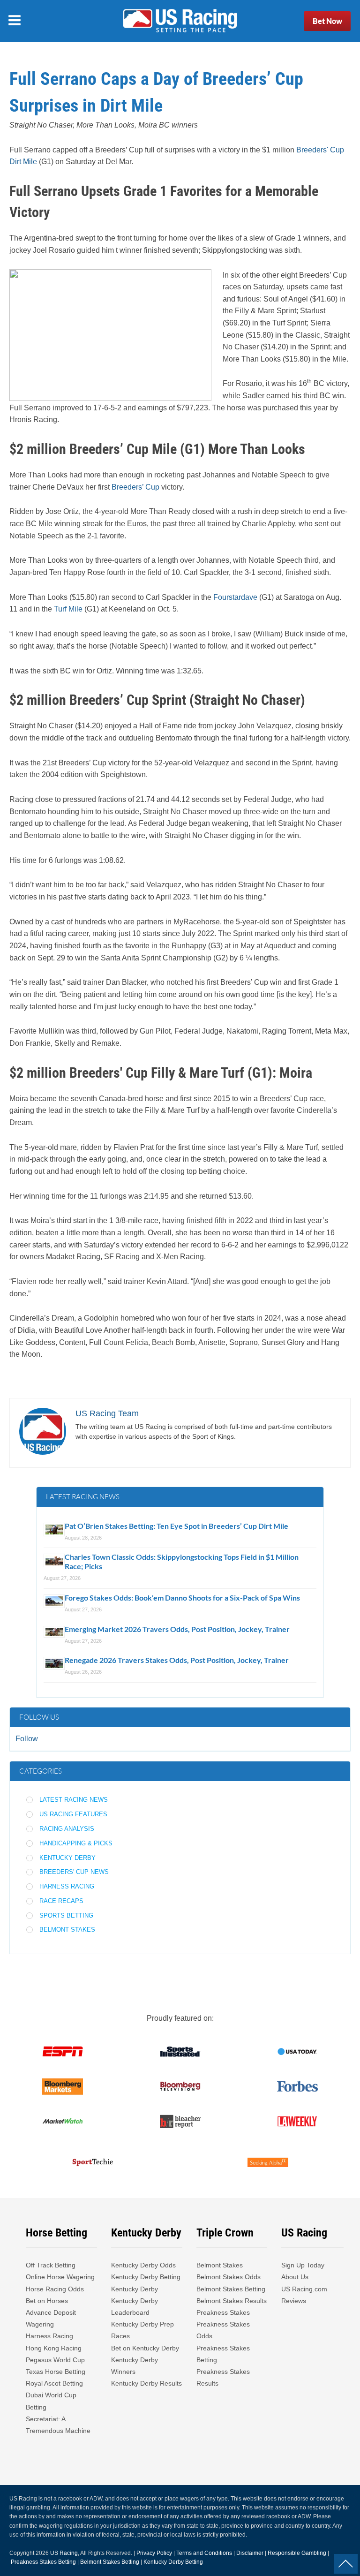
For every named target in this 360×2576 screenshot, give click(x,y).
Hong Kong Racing (54, 2348)
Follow (27, 1739)
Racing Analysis (67, 1829)
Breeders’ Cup (135, 487)
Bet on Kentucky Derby (145, 2348)
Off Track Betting (51, 2265)
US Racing (64, 2553)
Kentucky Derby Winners (135, 2366)
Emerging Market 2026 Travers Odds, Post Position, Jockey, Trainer (178, 1629)
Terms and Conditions (204, 2553)
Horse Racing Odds (55, 2289)
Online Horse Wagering (60, 2277)
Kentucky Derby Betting (146, 2277)
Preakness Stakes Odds (223, 2330)
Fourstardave (235, 597)
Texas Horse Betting (56, 2372)
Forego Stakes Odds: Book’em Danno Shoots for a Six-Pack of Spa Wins (182, 1598)
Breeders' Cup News (74, 1872)
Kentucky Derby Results (146, 2383)
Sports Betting (66, 1915)
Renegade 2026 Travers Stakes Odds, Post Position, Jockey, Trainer (177, 1660)
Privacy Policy (154, 2553)
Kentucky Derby (67, 1858)
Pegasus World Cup (55, 2360)
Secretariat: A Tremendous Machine (58, 2425)
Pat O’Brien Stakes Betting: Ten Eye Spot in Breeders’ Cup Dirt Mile (176, 1526)
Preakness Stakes (223, 2312)
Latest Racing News (74, 1800)
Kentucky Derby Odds (143, 2265)
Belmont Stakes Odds (229, 2277)
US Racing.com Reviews (304, 2295)
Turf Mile (68, 609)
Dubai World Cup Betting (51, 2401)
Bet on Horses (47, 2301)
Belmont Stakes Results (232, 2301)
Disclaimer (250, 2553)
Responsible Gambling (297, 2553)
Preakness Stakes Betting (223, 2354)
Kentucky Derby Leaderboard (135, 2307)
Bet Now (327, 21)
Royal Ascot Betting (54, 2383)
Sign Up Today (303, 2265)
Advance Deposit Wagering (51, 2318)
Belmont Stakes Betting (231, 2289)
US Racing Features (73, 1814)
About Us (295, 2277)
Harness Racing (67, 1886)
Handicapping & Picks (76, 1843)
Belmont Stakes (67, 1930)
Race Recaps (61, 1901)
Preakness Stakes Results (223, 2377)
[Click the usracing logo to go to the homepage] (180, 21)
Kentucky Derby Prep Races (142, 2330)
